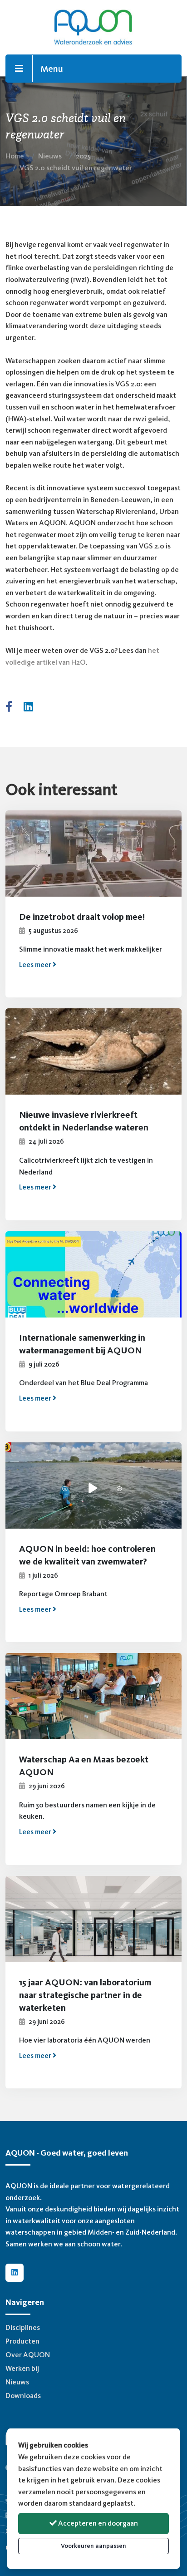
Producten (22, 2341)
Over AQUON (28, 2355)
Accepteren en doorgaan (97, 2523)
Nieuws (50, 156)
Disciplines (23, 2327)
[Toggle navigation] (19, 69)
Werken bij (22, 2368)
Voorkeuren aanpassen (93, 2546)
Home (15, 156)
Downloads (23, 2396)
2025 (83, 156)
